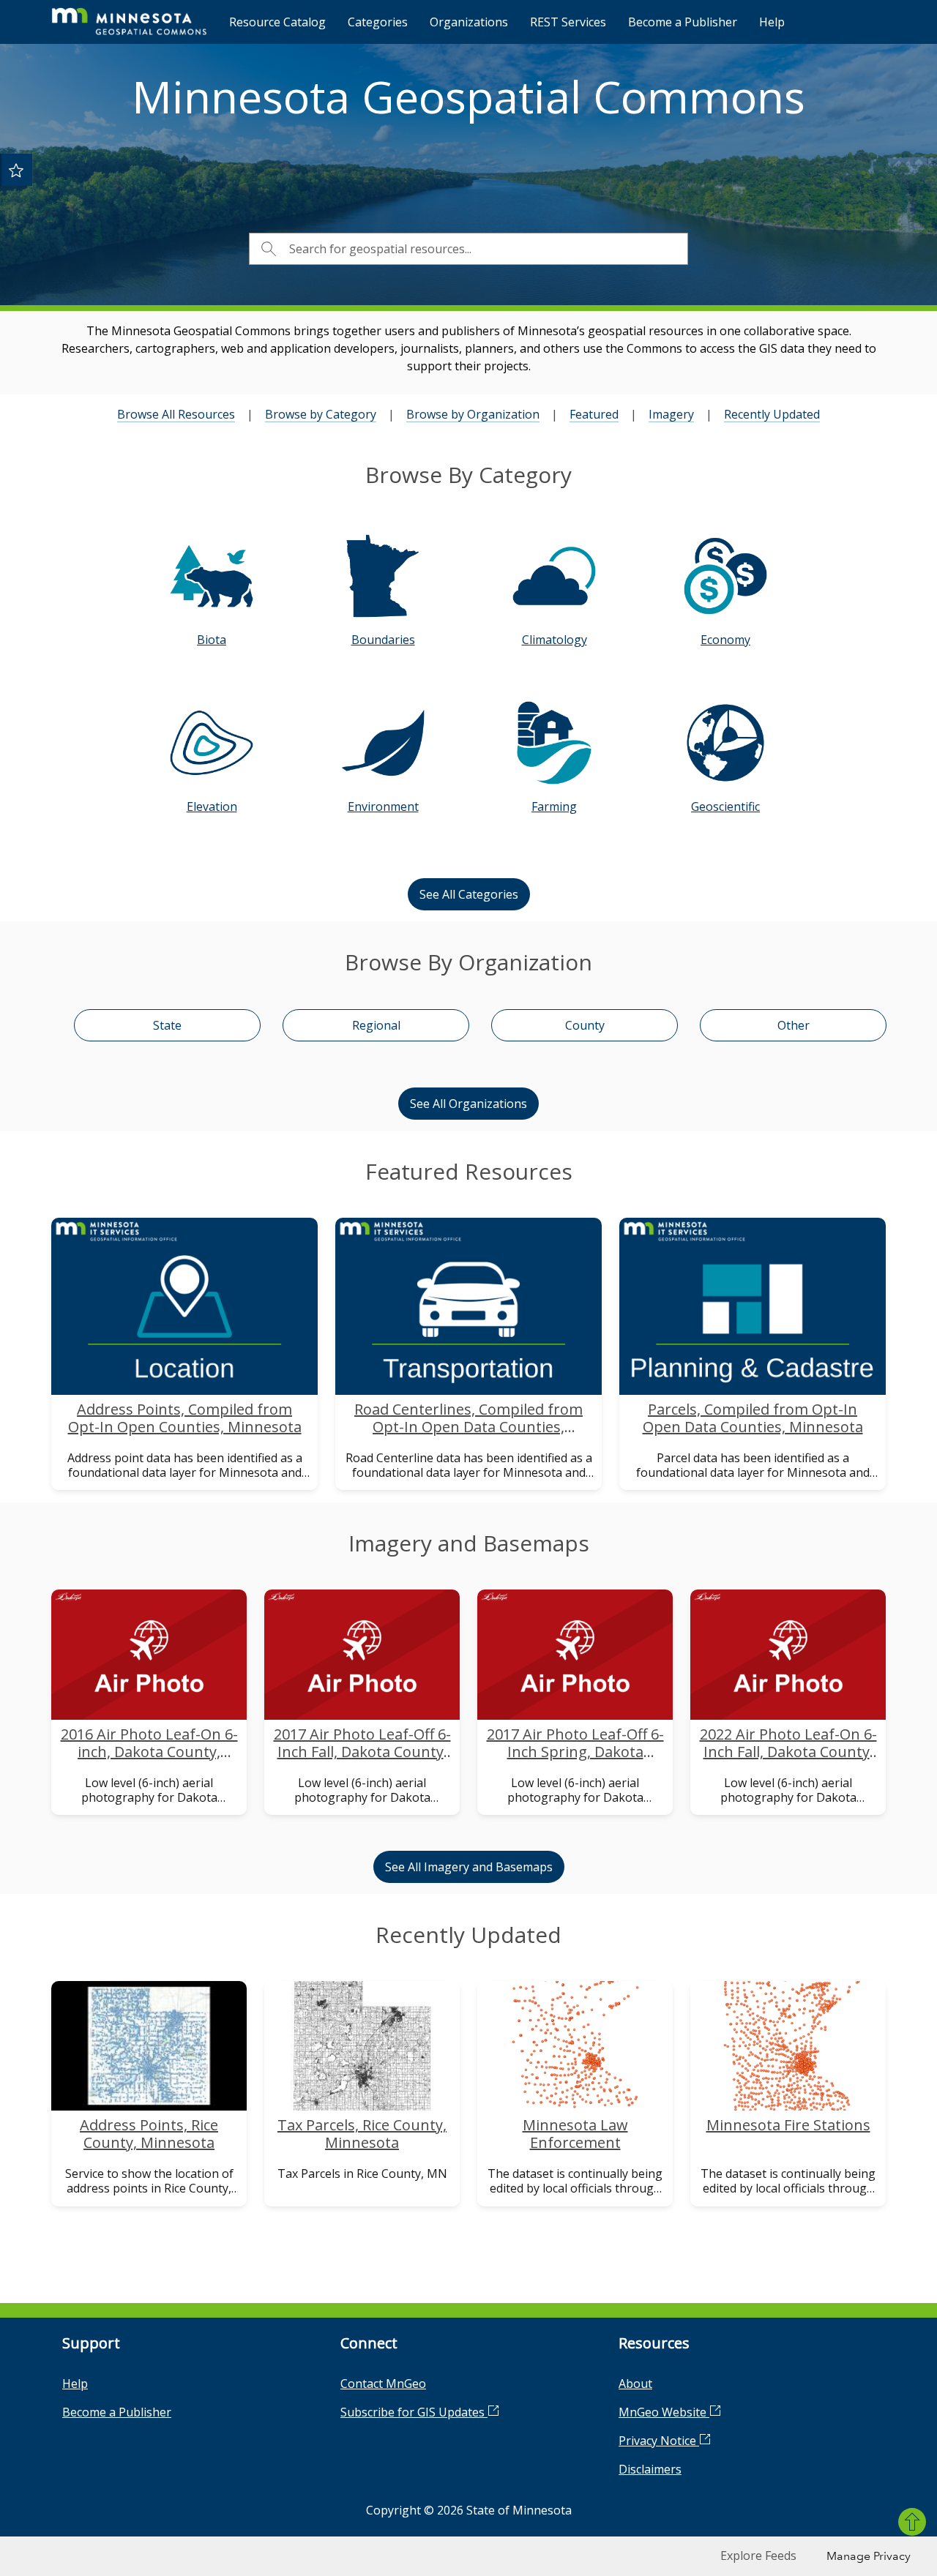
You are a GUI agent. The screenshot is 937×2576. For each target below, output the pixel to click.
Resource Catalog (277, 22)
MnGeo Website (664, 2412)
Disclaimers (650, 2469)
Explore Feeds (758, 2556)
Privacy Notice (659, 2441)
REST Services (568, 22)
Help (772, 22)
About (635, 2384)
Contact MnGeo (383, 2384)
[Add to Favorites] (16, 170)
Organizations (469, 22)
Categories (378, 22)
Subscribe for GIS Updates (414, 2412)
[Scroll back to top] (912, 2522)
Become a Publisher (683, 22)
